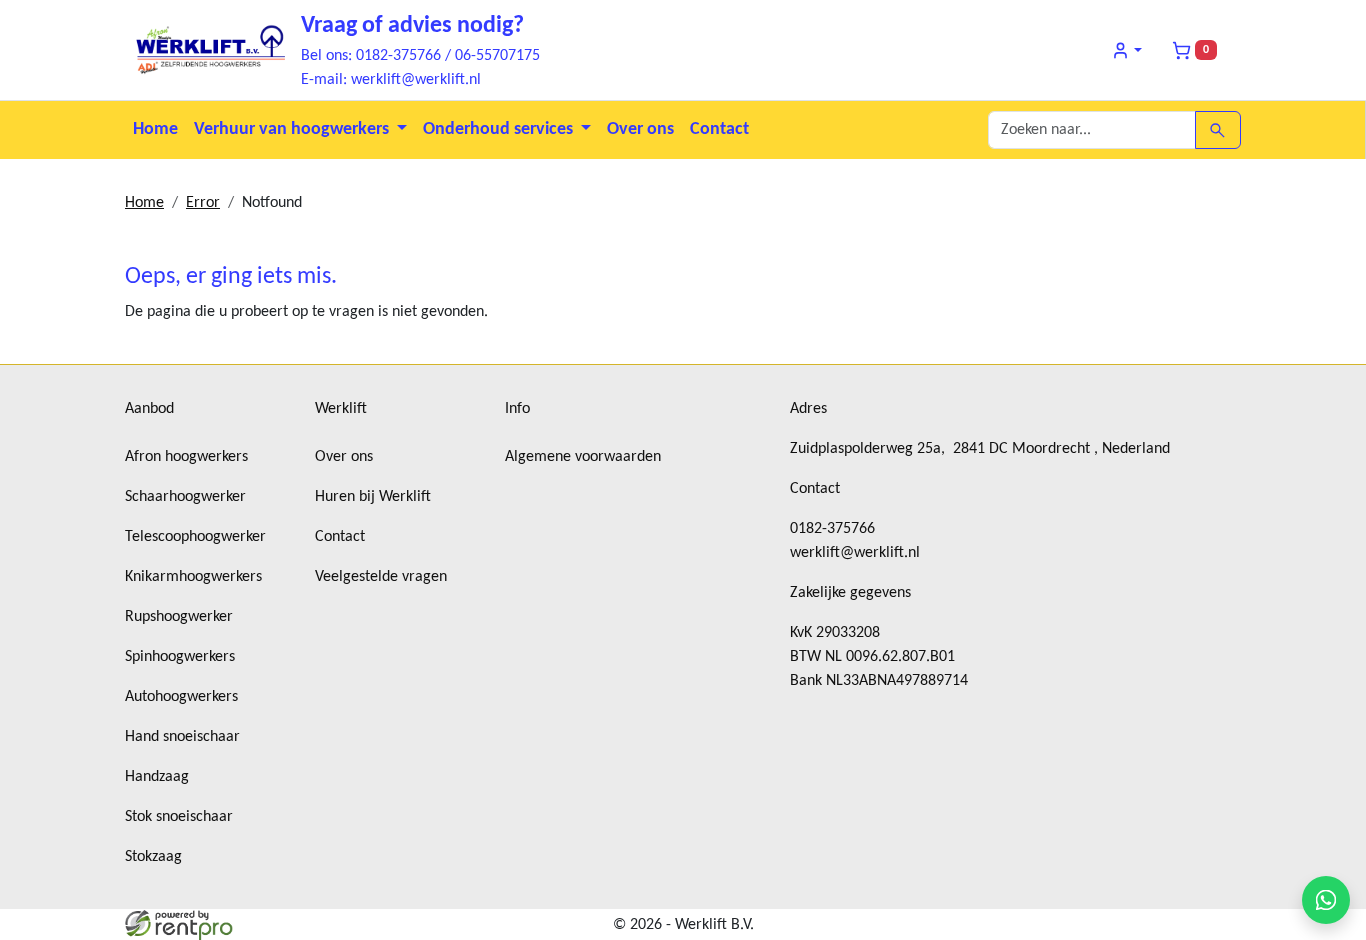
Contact (719, 129)
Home (155, 129)
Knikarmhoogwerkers (193, 577)
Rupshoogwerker (179, 617)
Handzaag (157, 777)
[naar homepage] (205, 50)
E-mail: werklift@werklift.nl (391, 80)
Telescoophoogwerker (195, 537)
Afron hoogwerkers (186, 457)
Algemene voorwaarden (583, 457)
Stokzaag (153, 857)
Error (203, 203)
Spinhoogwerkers (180, 657)
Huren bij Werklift (373, 497)
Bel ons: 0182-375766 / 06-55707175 (420, 56)
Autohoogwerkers (181, 697)
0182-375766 (832, 529)
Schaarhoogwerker (185, 497)
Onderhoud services (500, 129)
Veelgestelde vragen (381, 577)
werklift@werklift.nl (855, 553)
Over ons (640, 129)
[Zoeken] (1217, 130)
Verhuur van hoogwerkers (293, 129)
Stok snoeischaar (179, 817)
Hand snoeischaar (182, 737)
